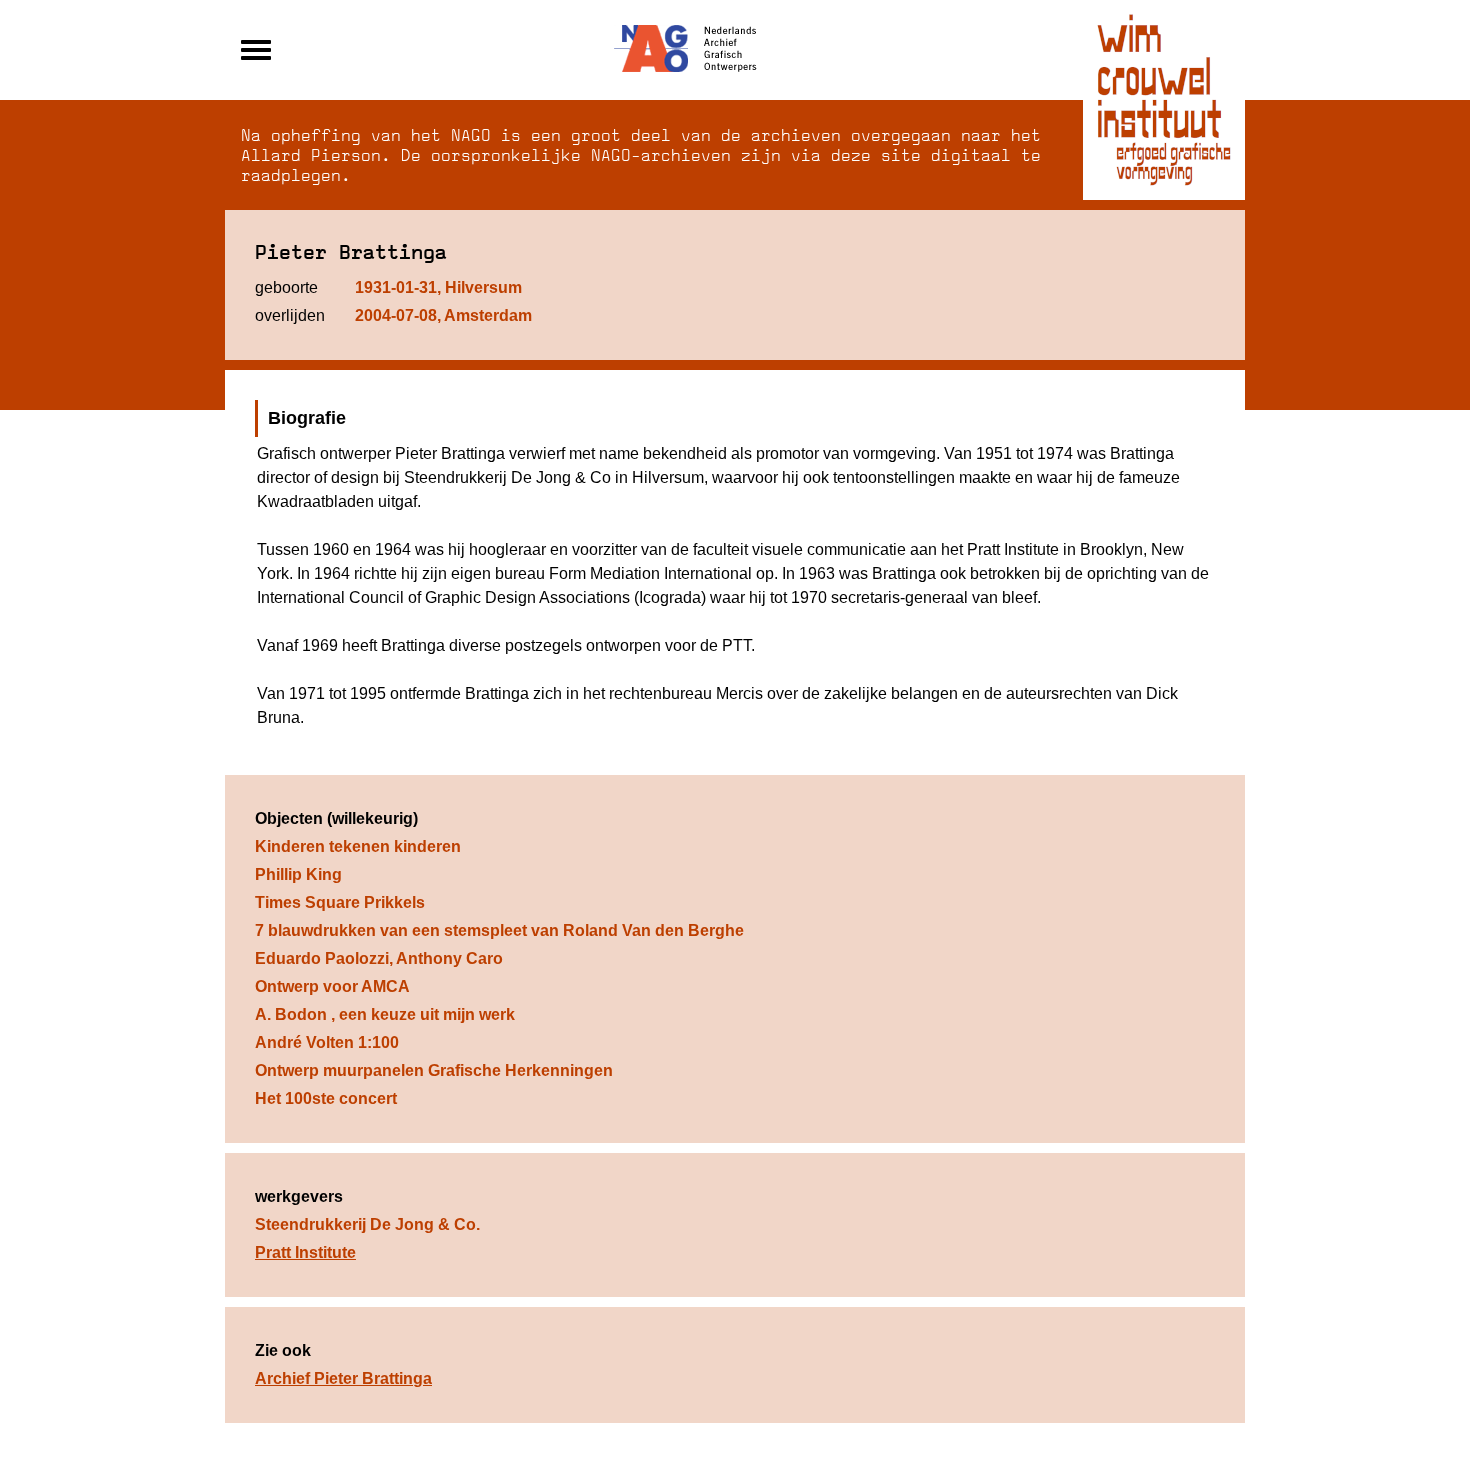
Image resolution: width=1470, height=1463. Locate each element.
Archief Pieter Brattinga (343, 1378)
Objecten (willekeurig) (336, 818)
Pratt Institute (305, 1252)
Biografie (307, 418)
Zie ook (283, 1350)
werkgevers (299, 1196)
